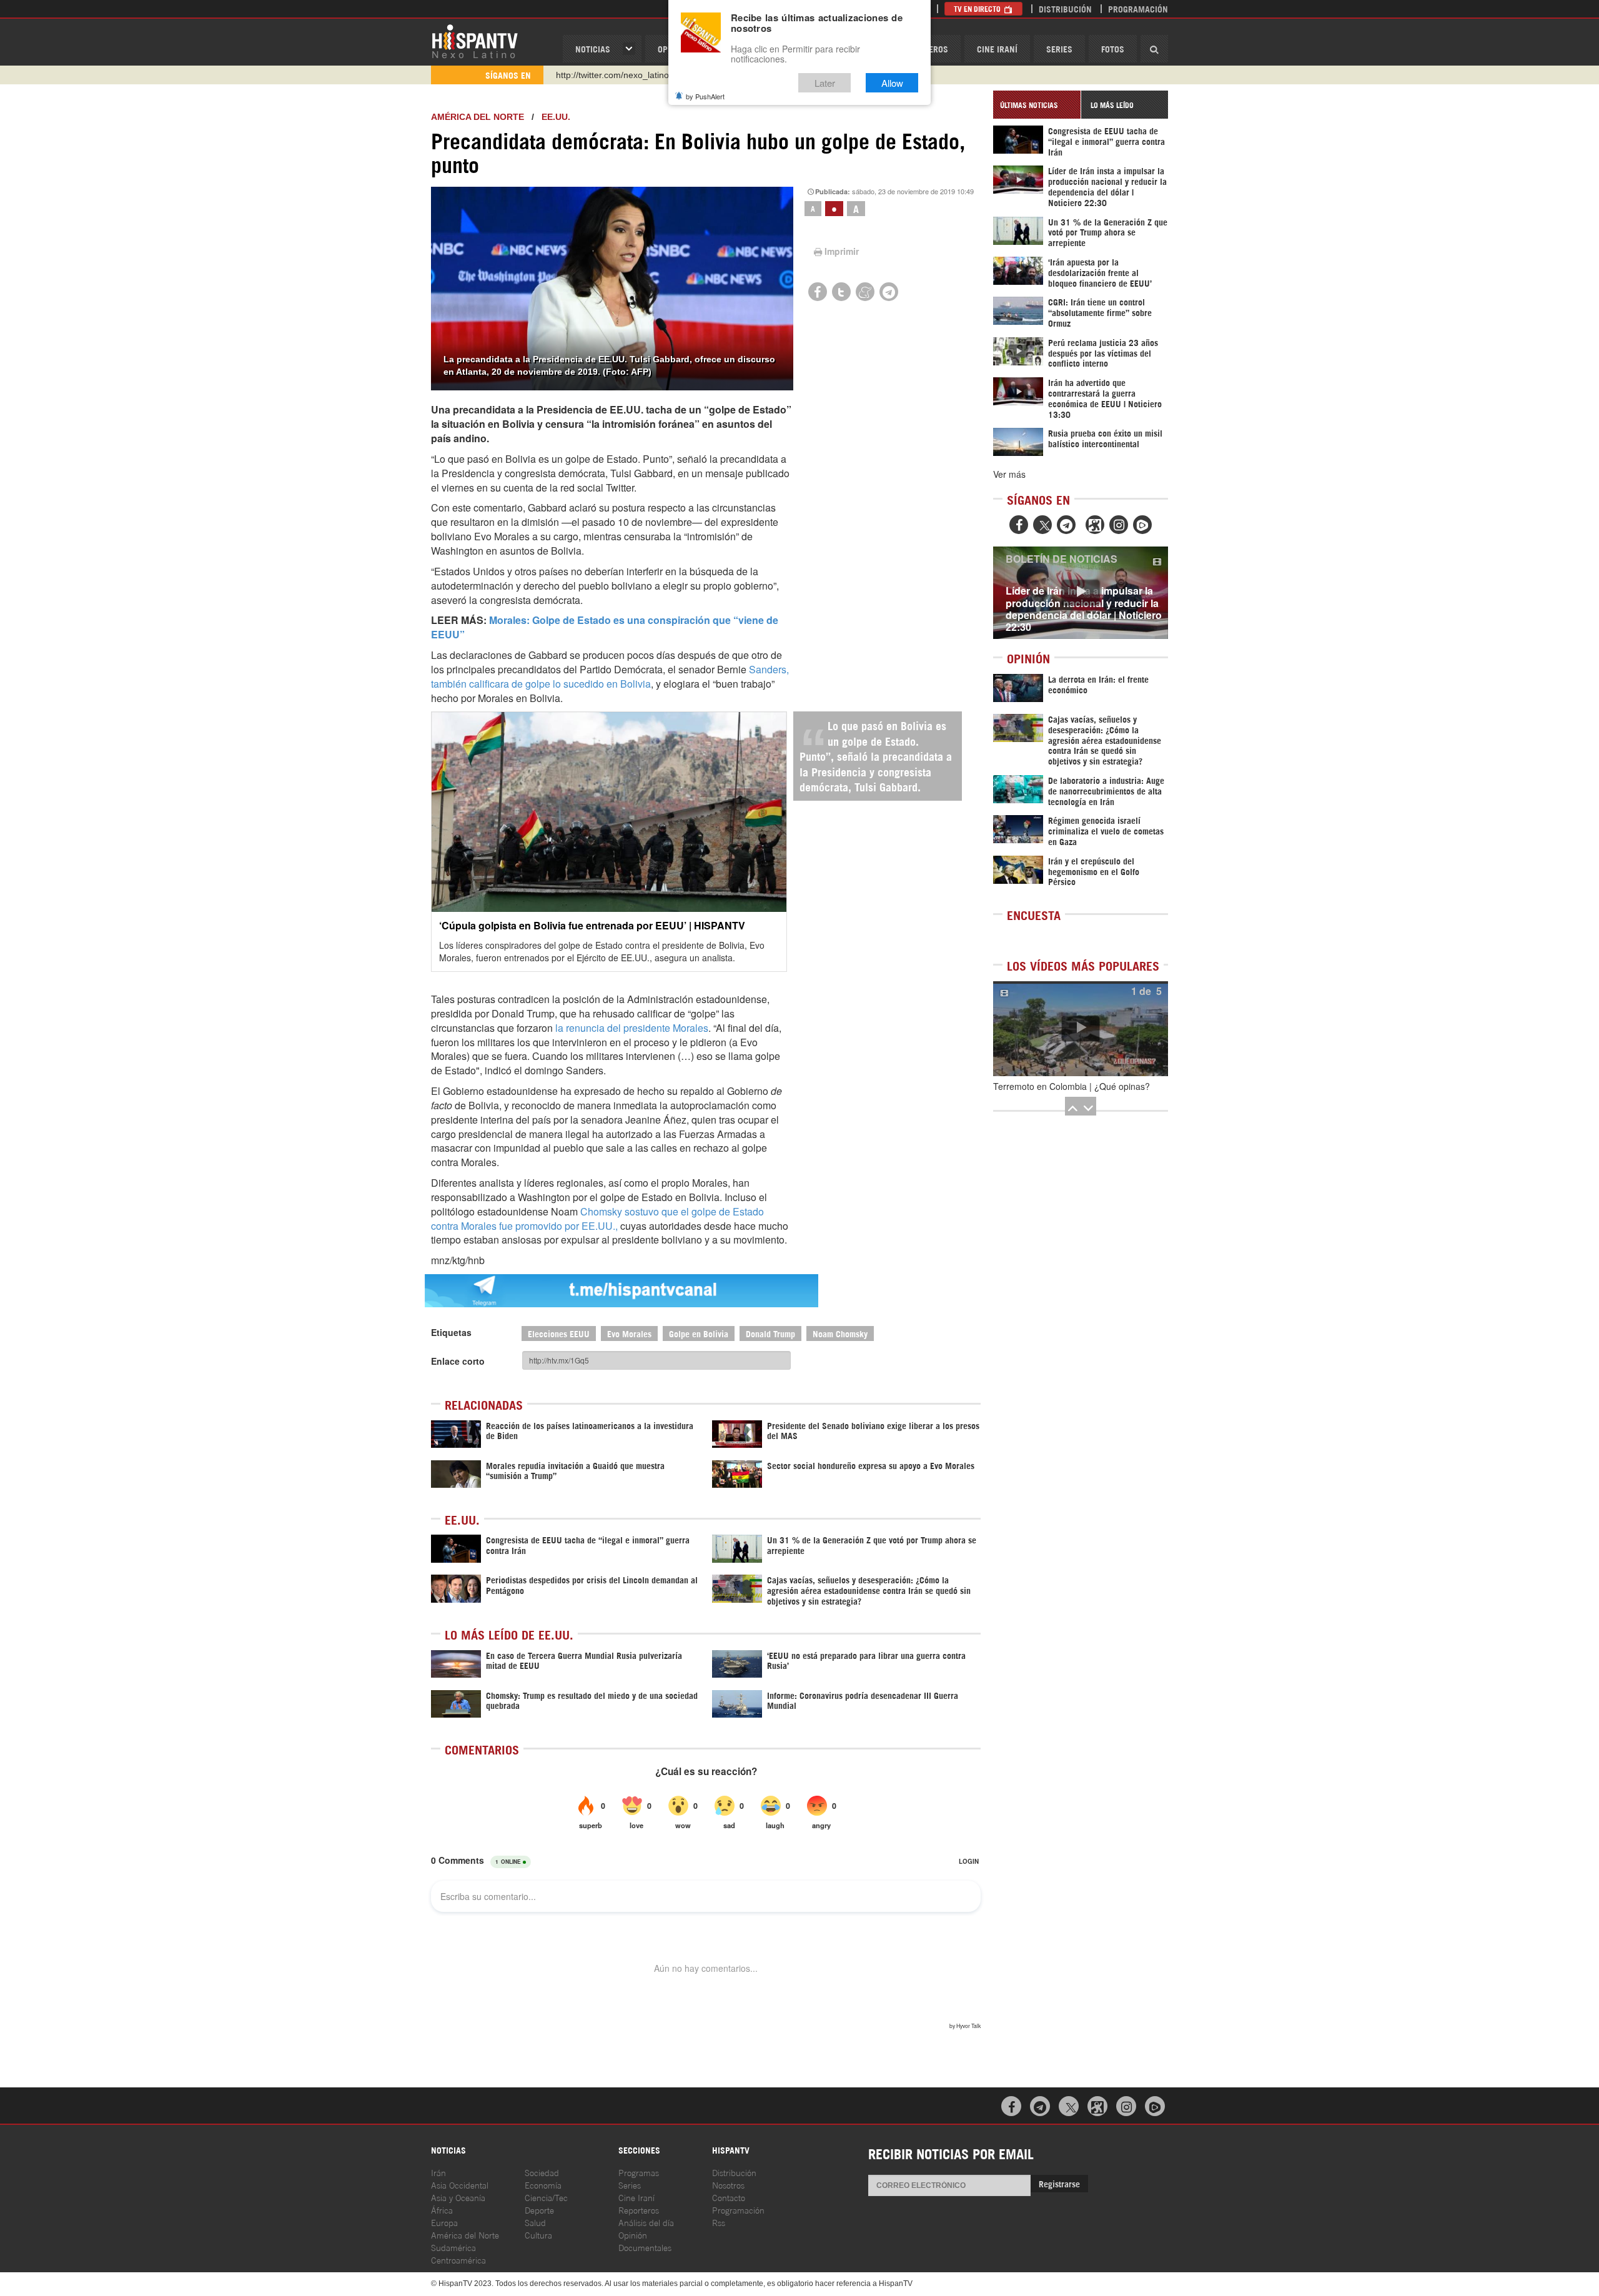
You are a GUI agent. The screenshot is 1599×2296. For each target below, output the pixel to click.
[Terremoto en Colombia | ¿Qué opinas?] (1081, 1029)
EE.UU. (556, 117)
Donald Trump (770, 1333)
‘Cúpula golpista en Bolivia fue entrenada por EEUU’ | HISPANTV (592, 925)
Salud (535, 2222)
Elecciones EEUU (559, 1333)
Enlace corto (458, 1361)
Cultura (538, 2234)
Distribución (1065, 8)
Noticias (593, 48)
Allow (892, 83)
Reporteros (639, 2209)
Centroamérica (458, 2259)
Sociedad (542, 2172)
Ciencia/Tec (546, 2197)
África (442, 2209)
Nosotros (728, 2185)
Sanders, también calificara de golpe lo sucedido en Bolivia (610, 676)
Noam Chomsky (840, 1333)
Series (1059, 48)
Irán (438, 2172)
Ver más (1009, 474)
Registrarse (1059, 2183)
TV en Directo (978, 8)
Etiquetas (451, 1332)
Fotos (1113, 48)
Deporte (539, 2209)
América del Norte (478, 117)
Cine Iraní (997, 48)
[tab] (1037, 105)
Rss (719, 2222)
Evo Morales (629, 1333)
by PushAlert (705, 96)
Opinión (633, 2234)
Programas (639, 2172)
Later (825, 83)
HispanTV (475, 41)
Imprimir (842, 251)
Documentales (645, 2247)
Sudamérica (453, 2247)
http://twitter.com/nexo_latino (612, 75)
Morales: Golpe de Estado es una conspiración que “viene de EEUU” (605, 627)
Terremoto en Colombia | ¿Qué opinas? (1072, 1086)
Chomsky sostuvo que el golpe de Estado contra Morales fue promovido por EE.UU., (597, 1219)
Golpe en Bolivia (699, 1333)
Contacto (729, 2197)
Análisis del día (646, 2222)
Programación (1138, 8)
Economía (543, 2185)
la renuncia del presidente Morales (632, 1028)
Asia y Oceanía (458, 2197)
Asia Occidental (460, 2185)
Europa (444, 2222)
